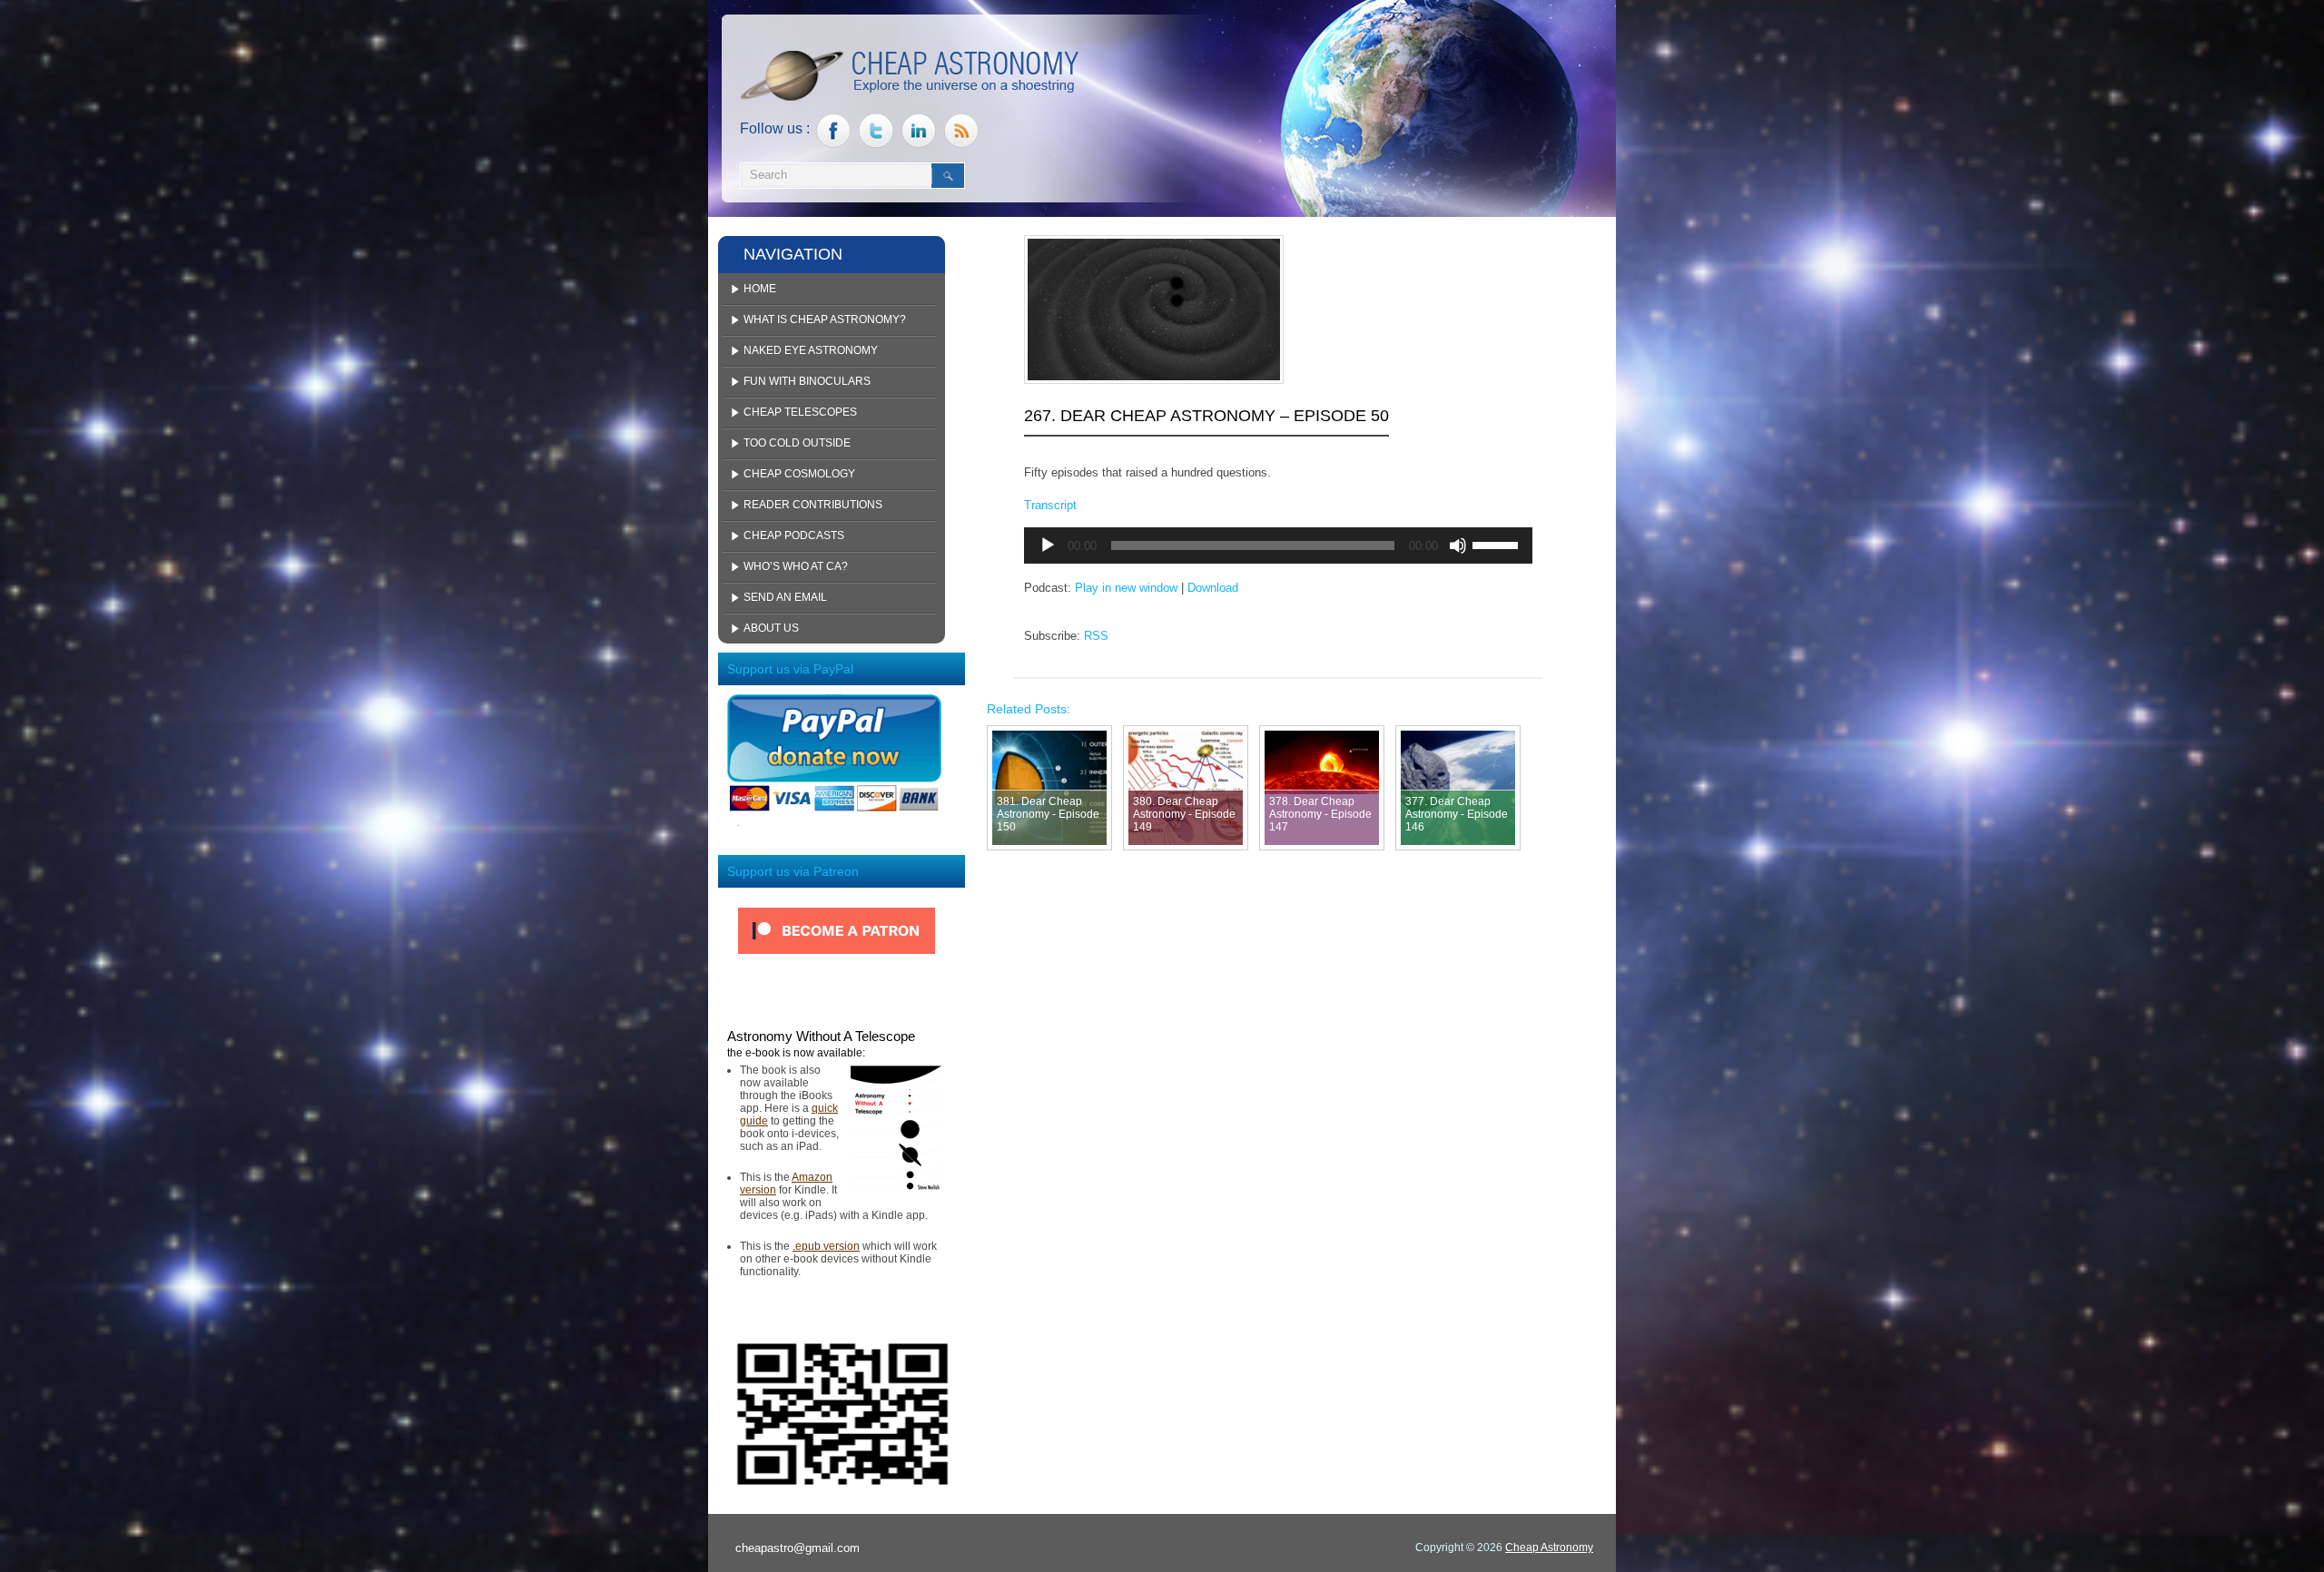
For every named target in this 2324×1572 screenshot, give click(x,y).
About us (771, 628)
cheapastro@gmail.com (798, 1548)
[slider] (1498, 544)
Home (760, 289)
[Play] (1048, 545)
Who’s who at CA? (796, 566)
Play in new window (1126, 588)
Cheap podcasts (794, 535)
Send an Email (785, 597)
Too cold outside (797, 443)
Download (1213, 588)
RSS (1096, 636)
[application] (1278, 545)
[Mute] (1458, 545)
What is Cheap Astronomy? (825, 319)
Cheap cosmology (799, 474)
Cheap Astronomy (1549, 1547)
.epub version (826, 1246)
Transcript (1050, 505)
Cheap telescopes (800, 412)
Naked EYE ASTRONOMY (811, 350)
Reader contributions (813, 505)
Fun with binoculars (807, 381)
